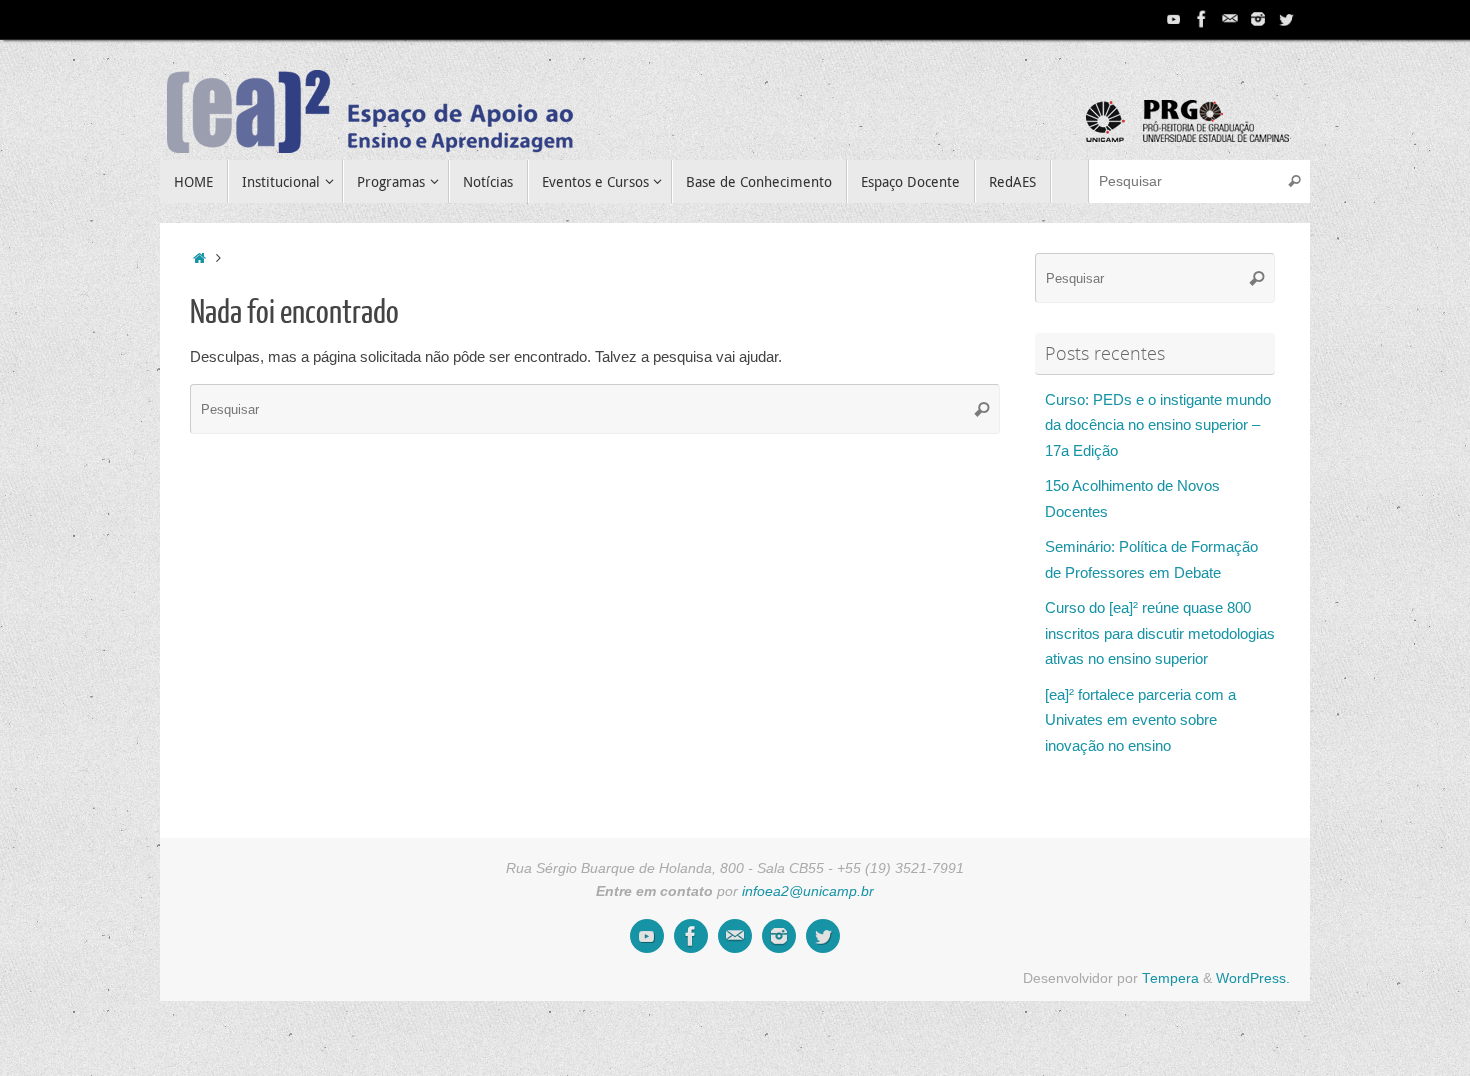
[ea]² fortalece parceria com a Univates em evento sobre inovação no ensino (1140, 720)
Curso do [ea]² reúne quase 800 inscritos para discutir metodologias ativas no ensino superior (1160, 633)
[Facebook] (1202, 19)
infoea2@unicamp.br (808, 891)
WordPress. (1253, 978)
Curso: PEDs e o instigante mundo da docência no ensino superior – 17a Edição (1158, 425)
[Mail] (1230, 19)
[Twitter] (1286, 19)
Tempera (1170, 978)
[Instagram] (1258, 19)
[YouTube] (1174, 19)
